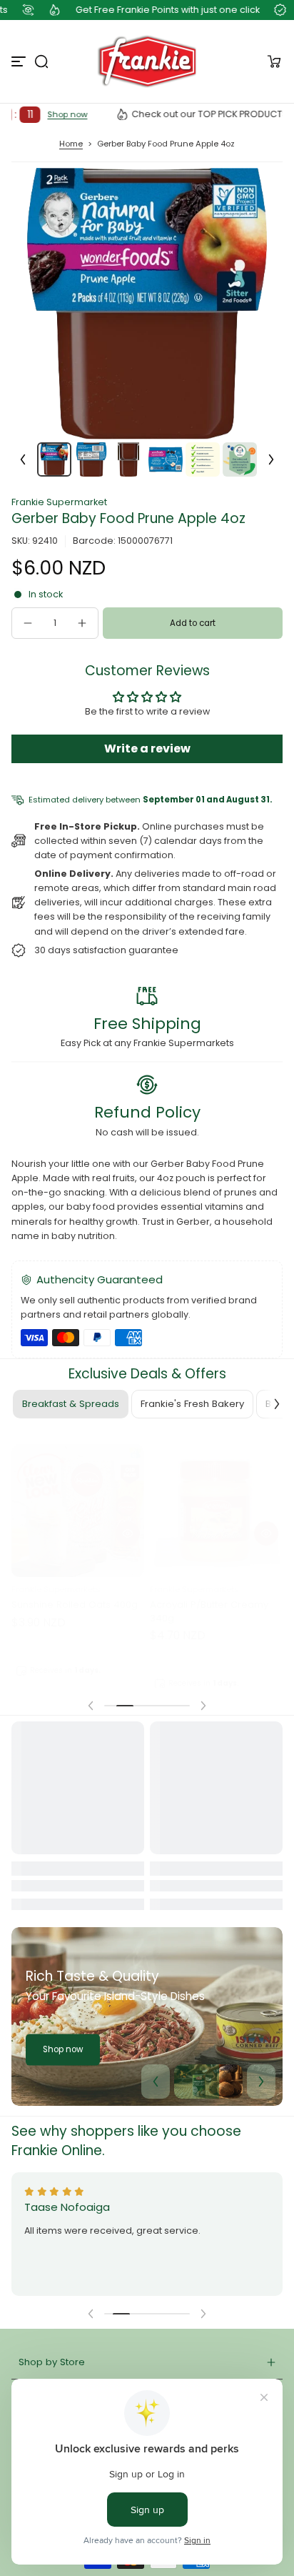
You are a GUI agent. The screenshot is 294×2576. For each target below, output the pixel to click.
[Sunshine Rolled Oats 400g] (78, 1499)
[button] (41, 61)
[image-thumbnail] (54, 459)
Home (71, 144)
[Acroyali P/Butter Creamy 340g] (216, 1499)
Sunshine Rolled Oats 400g (75, 1593)
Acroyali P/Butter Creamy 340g (209, 1600)
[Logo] (147, 61)
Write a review (147, 749)
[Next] (271, 459)
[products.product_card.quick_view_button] (128, 1522)
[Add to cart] (128, 1549)
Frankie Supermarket (59, 502)
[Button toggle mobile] (20, 61)
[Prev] (23, 459)
